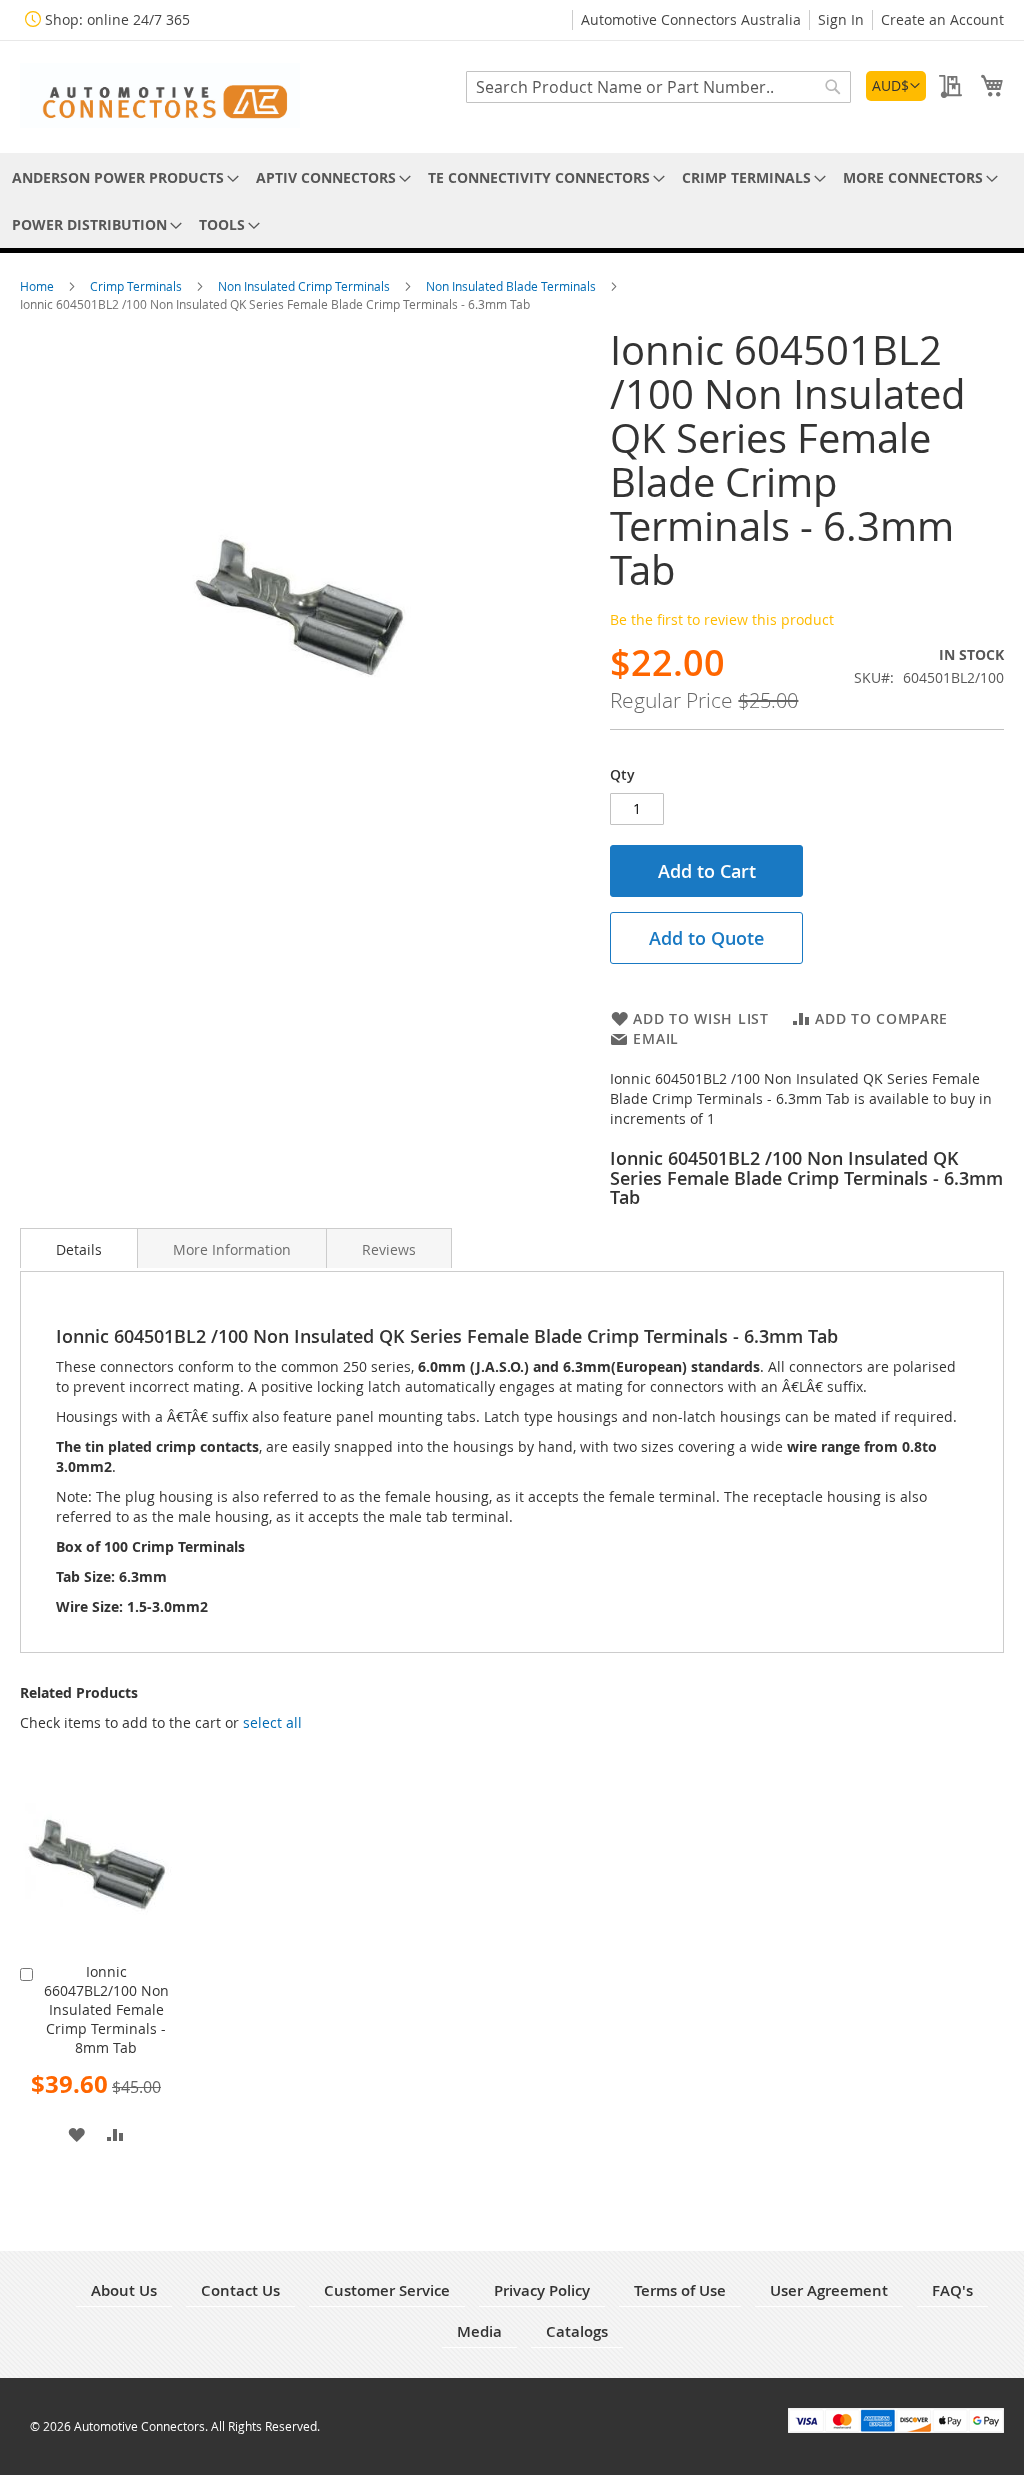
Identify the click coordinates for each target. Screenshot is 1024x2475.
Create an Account (942, 19)
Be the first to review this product (722, 619)
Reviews (389, 1249)
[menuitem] (122, 177)
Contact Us (240, 2290)
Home (38, 286)
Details (79, 1249)
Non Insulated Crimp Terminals (305, 286)
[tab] (79, 1248)
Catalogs (577, 2331)
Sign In (841, 19)
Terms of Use (680, 2290)
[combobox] (658, 87)
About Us (124, 2290)
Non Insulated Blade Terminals (512, 286)
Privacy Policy (542, 2290)
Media (479, 2331)
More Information (232, 1249)
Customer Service (387, 2290)
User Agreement (829, 2290)
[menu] (512, 201)
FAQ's (952, 2290)
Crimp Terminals (137, 286)
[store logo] (160, 95)
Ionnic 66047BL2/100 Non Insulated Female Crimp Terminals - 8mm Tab (106, 2009)
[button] (896, 86)
